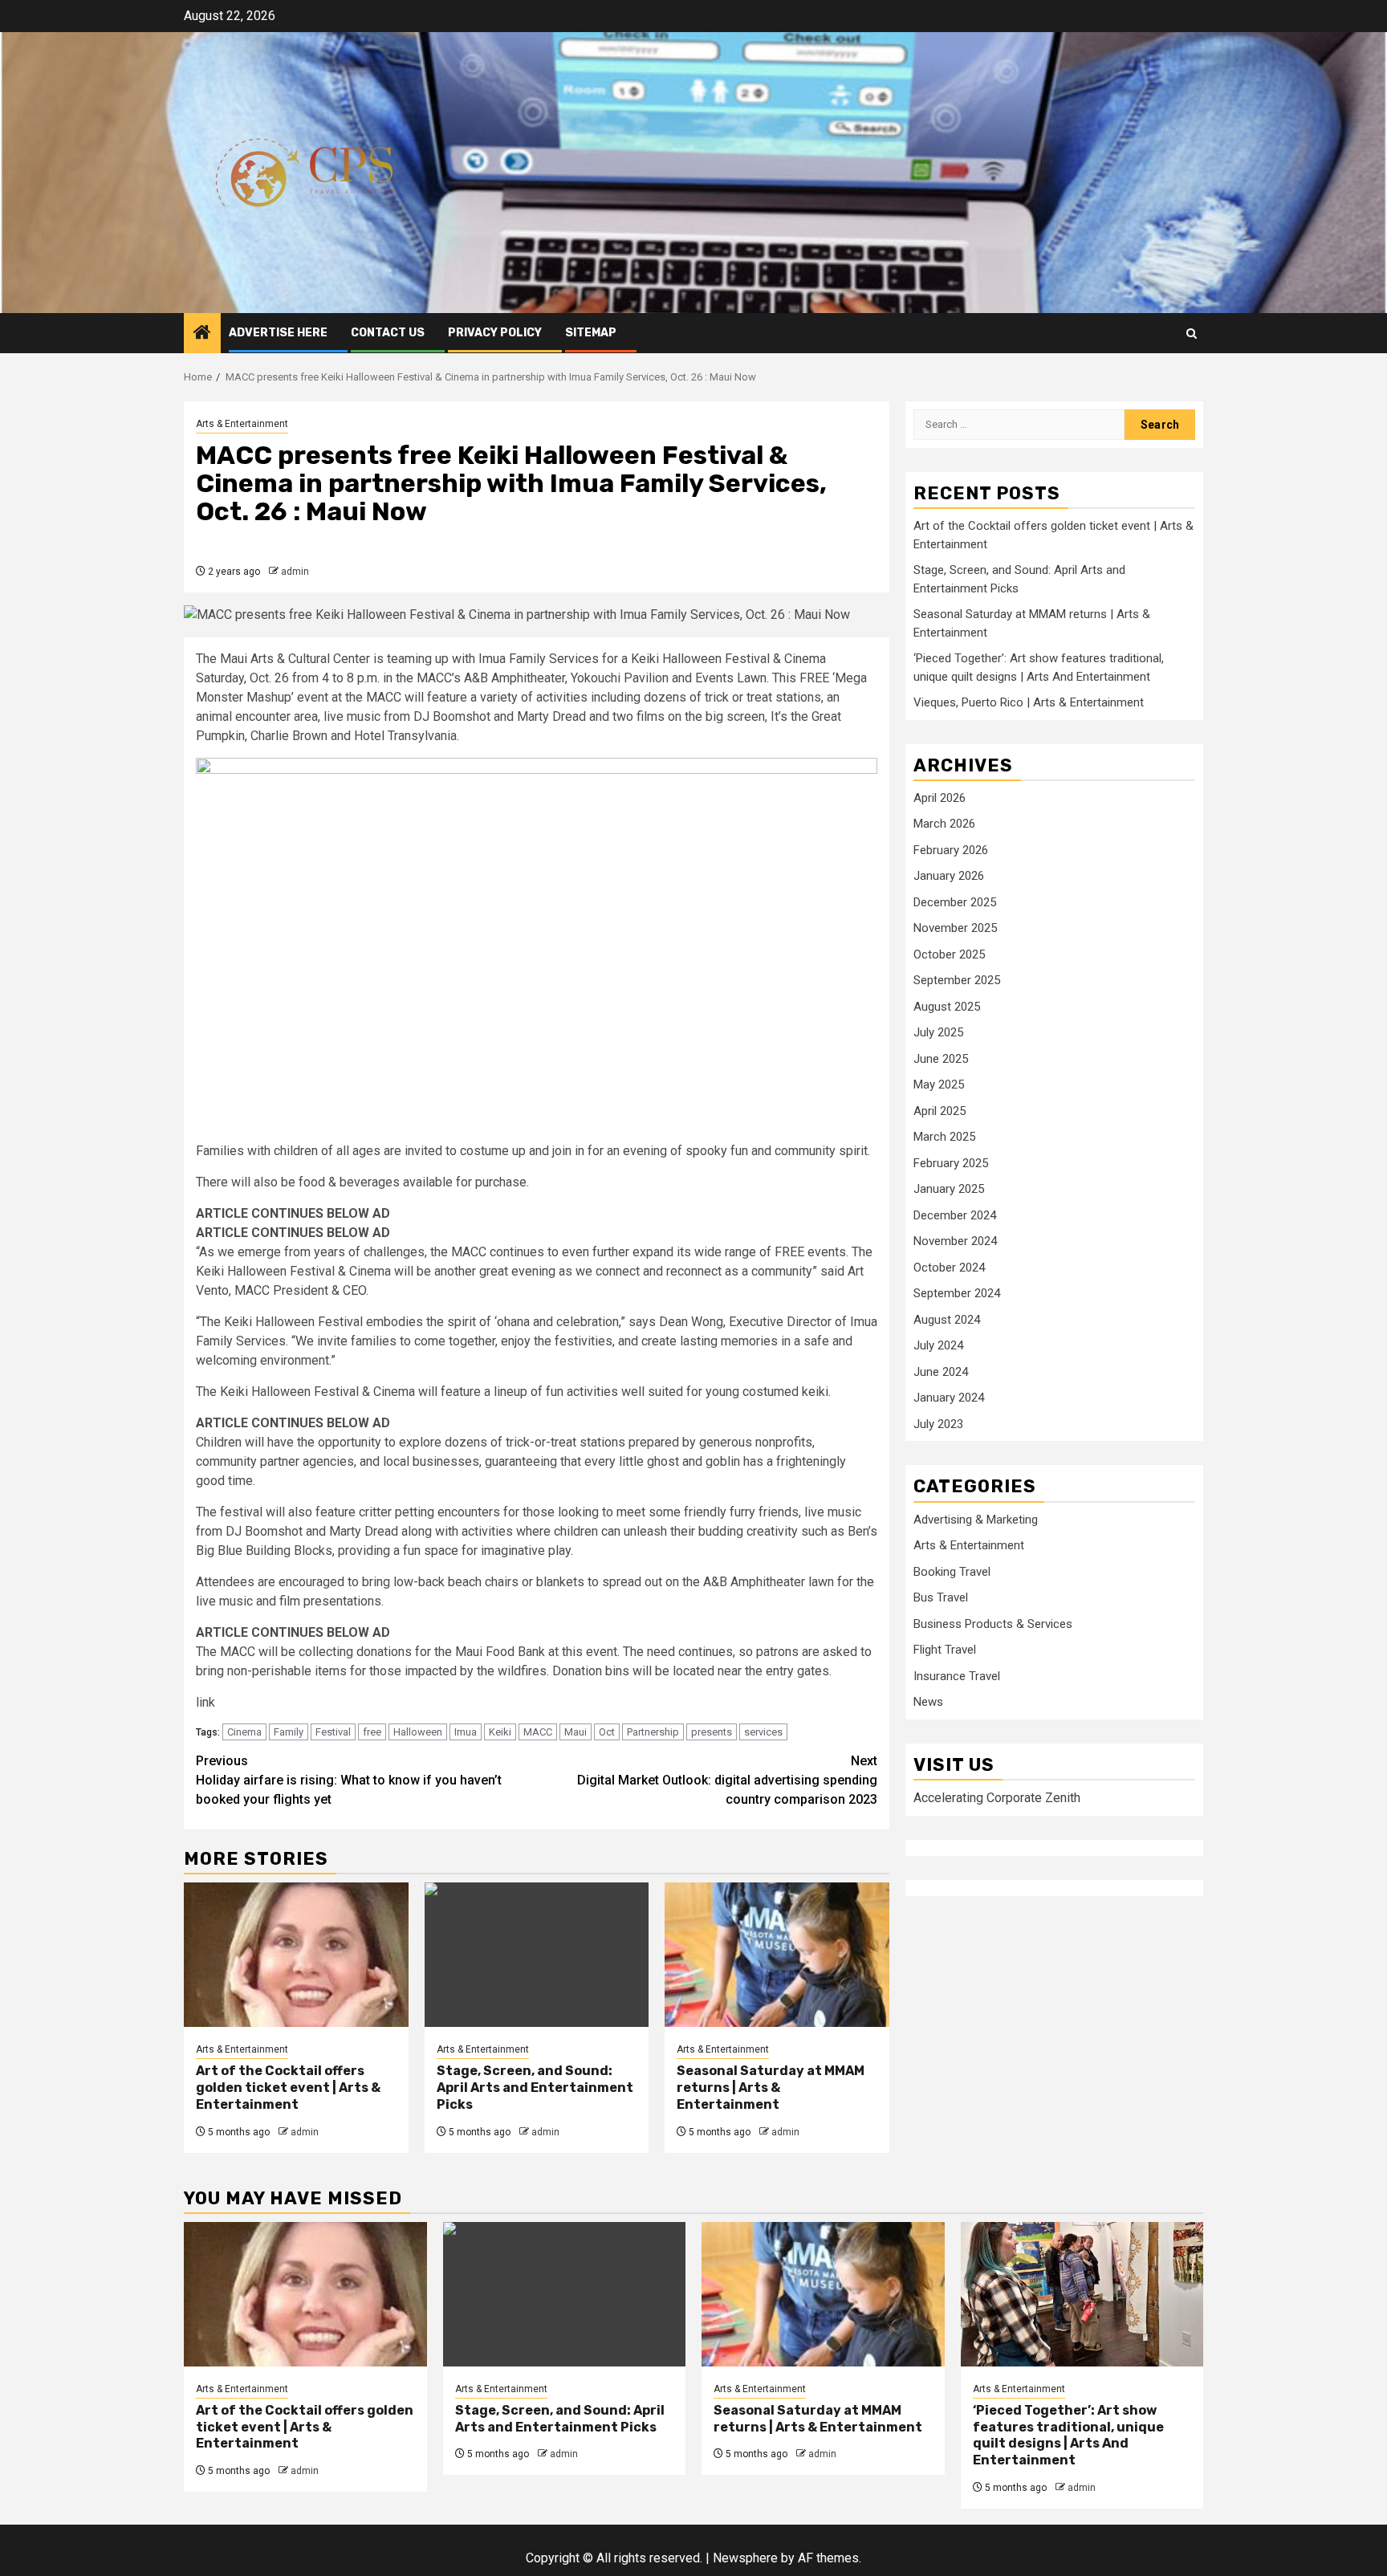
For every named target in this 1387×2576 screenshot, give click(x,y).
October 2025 (949, 954)
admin (295, 572)
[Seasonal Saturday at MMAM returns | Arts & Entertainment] (777, 1955)
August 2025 (947, 1006)
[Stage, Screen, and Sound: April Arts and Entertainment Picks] (537, 1955)
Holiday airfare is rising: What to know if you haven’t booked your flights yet (349, 1780)
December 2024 (955, 1215)
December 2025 (955, 901)
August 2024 (947, 1319)
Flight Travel (945, 1650)
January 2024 (949, 1398)
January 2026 (949, 876)
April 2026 (940, 797)
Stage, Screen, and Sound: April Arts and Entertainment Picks (535, 2088)
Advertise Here (278, 333)
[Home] (202, 334)
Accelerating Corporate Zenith (997, 1797)
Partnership (653, 1732)
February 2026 (951, 849)
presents (712, 1732)
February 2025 (951, 1162)
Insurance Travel (957, 1675)
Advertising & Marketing (976, 1519)
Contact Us (388, 333)
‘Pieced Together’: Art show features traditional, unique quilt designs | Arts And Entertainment (1068, 2435)
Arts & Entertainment (242, 424)
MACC (538, 1732)
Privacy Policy (495, 333)
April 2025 (940, 1110)
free (372, 1732)
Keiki (500, 1732)
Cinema (244, 1732)
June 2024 (941, 1371)
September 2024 (957, 1293)
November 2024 (955, 1241)
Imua (466, 1732)
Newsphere (745, 2558)
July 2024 (938, 1345)
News (928, 1702)
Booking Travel (952, 1571)
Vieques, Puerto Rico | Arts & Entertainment (1029, 702)
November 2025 (955, 928)
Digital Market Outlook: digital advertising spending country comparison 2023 (727, 1780)
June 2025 (941, 1058)
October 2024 (949, 1267)
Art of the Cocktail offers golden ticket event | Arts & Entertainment (288, 2088)
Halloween (418, 1732)
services (763, 1732)
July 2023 (938, 1423)
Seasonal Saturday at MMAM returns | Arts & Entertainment (771, 2088)
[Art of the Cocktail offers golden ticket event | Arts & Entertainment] (296, 1955)
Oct (607, 1732)
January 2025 (949, 1189)
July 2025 (938, 1032)
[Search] (1192, 334)
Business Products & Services (993, 1623)
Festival (333, 1732)
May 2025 (939, 1085)
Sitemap (591, 333)
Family (289, 1732)
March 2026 (944, 824)
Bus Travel (941, 1597)
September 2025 (957, 980)
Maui (576, 1732)
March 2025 (944, 1137)
